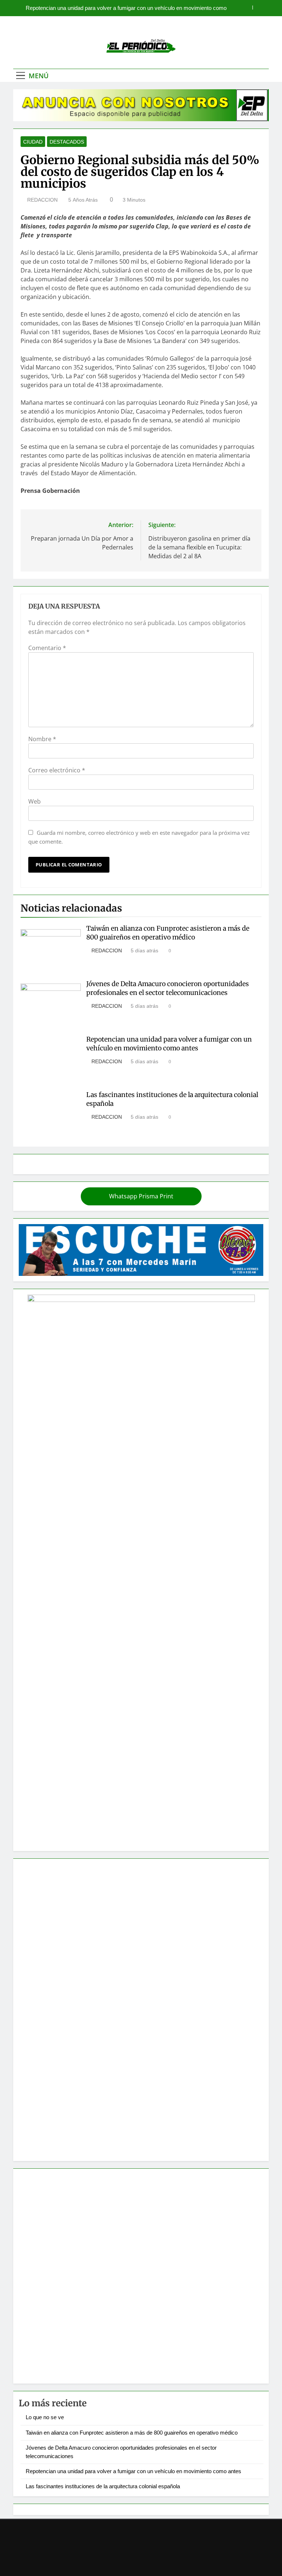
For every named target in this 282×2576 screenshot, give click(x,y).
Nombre (42, 739)
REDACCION (42, 200)
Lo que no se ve (45, 2417)
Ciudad (33, 142)
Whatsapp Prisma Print (141, 1196)
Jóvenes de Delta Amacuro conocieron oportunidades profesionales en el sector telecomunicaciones (168, 988)
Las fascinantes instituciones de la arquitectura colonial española (103, 2486)
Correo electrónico (57, 770)
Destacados (67, 142)
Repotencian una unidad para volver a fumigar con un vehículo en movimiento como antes (126, 8)
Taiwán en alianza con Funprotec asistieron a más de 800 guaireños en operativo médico (168, 933)
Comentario (47, 648)
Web (35, 801)
